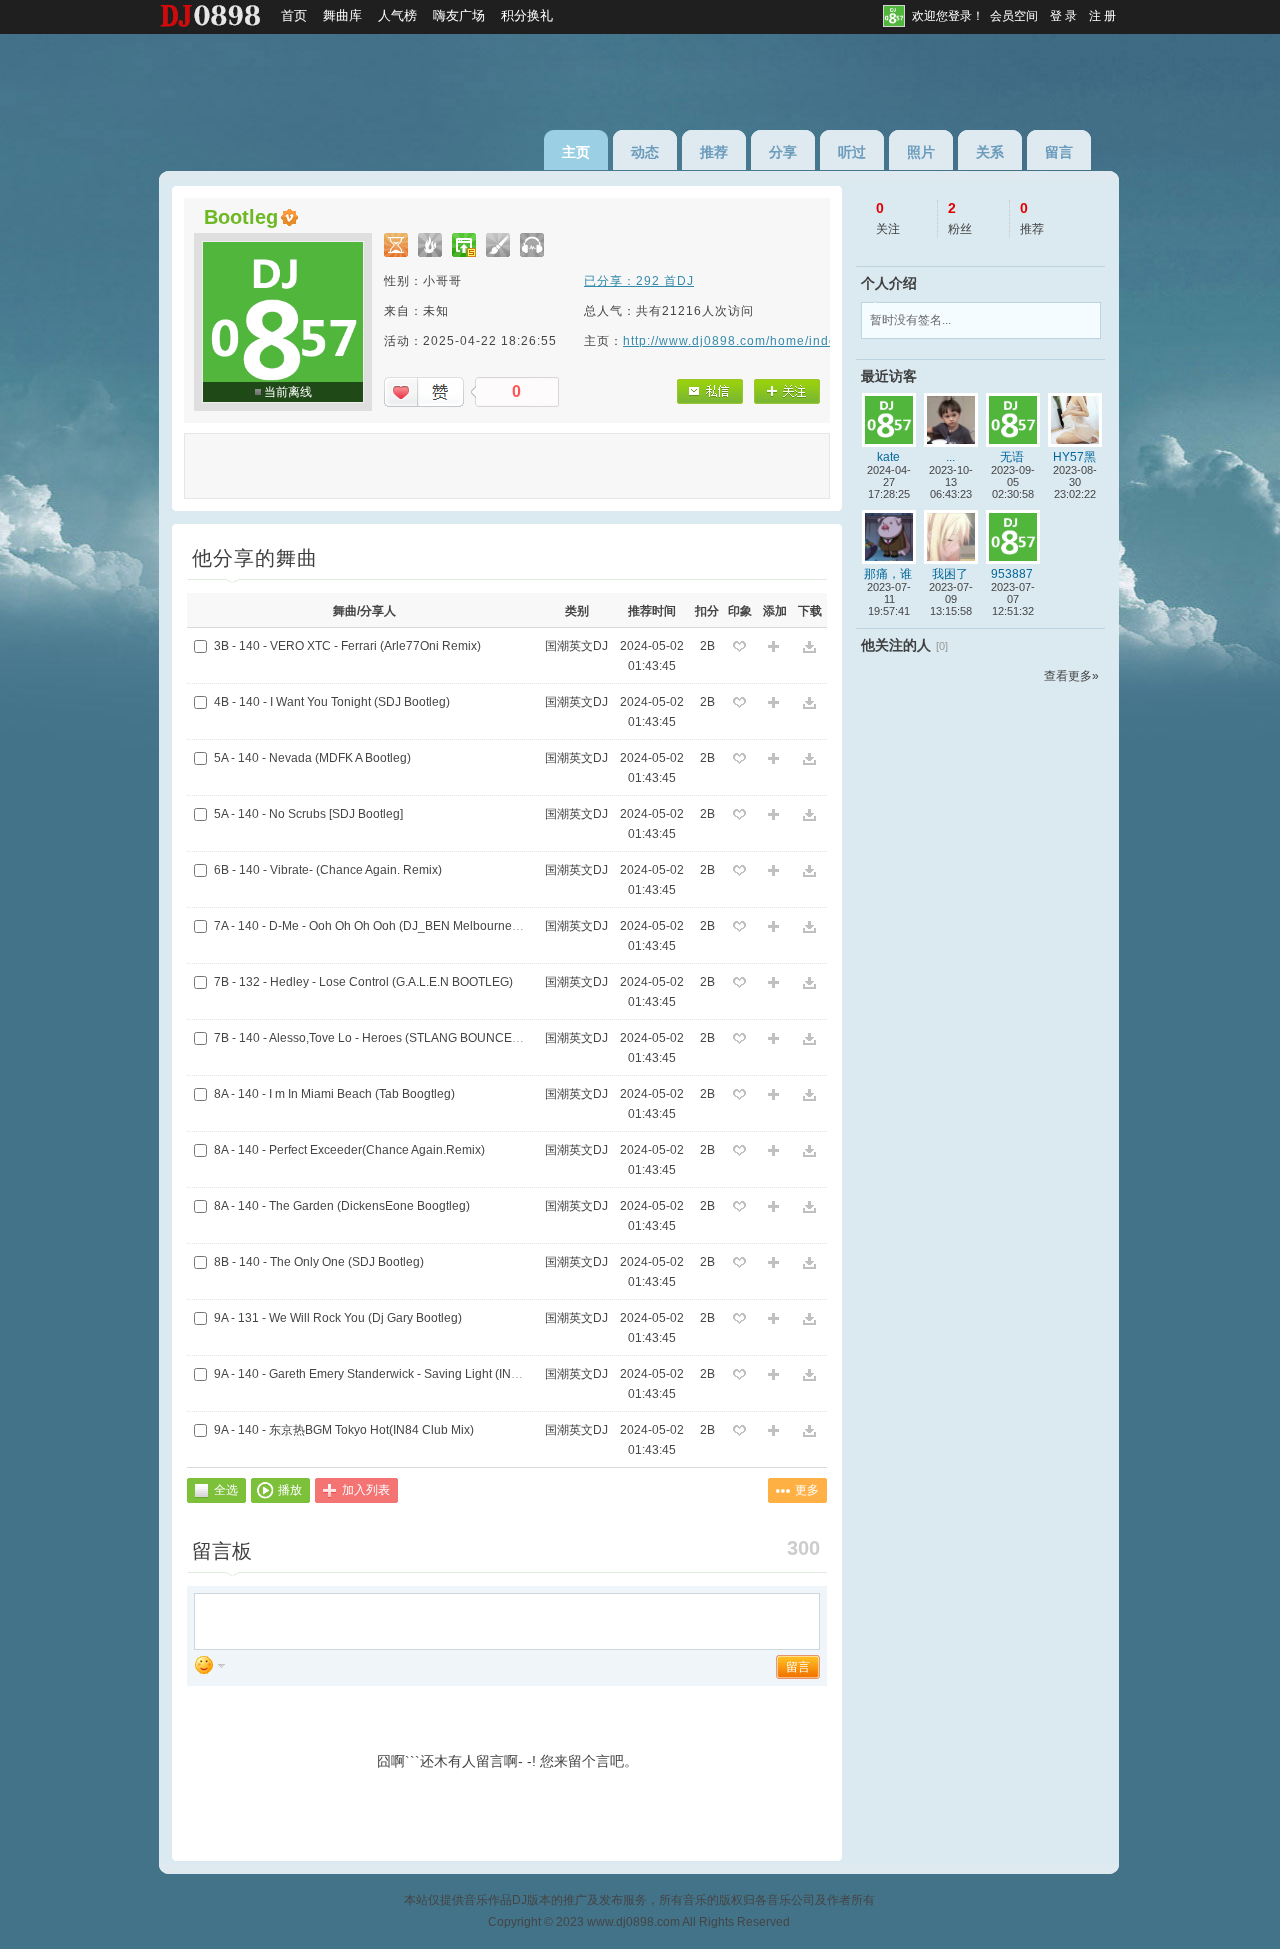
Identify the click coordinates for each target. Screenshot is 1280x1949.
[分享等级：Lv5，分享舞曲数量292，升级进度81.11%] (464, 245)
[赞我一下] (424, 392)
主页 (576, 152)
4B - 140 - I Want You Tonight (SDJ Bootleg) (332, 702)
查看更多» (1071, 676)
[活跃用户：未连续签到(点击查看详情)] (498, 245)
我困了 (950, 574)
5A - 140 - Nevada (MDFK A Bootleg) (312, 758)
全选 (226, 1490)
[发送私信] (709, 391)
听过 (852, 152)
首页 (294, 15)
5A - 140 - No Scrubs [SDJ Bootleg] (308, 814)
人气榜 (397, 15)
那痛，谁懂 (888, 574)
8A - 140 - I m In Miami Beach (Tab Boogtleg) (334, 1094)
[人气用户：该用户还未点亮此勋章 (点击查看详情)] (430, 245)
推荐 (714, 152)
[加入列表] (774, 647)
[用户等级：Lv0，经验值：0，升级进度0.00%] (396, 245)
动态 (645, 152)
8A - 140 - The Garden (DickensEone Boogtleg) (342, 1206)
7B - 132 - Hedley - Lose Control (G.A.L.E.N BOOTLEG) (363, 982)
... (950, 457)
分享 (783, 152)
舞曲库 (342, 15)
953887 (1012, 574)
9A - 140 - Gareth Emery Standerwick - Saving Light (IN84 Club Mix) (397, 1374)
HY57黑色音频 (1074, 457)
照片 (921, 152)
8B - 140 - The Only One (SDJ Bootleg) (319, 1262)
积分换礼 (527, 15)
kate (888, 457)
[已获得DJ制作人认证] (289, 217)
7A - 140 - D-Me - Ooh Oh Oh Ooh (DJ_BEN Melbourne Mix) (376, 926)
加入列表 (366, 1490)
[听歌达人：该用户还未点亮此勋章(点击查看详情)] (532, 245)
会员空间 (1014, 16)
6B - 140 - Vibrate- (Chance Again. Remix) (328, 870)
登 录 (1063, 16)
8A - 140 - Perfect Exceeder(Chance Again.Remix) (349, 1150)
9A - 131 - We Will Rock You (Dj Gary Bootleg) (338, 1318)
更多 (807, 1490)
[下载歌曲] (809, 647)
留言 (1059, 152)
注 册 (1102, 16)
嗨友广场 (459, 15)
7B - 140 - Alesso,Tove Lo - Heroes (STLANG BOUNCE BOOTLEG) (395, 1038)
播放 (290, 1490)
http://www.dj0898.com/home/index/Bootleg (760, 341)
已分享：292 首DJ (639, 281)
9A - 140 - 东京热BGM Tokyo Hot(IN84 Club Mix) (344, 1430)
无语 (1012, 457)
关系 (990, 152)
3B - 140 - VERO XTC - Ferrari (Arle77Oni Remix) (347, 646)
